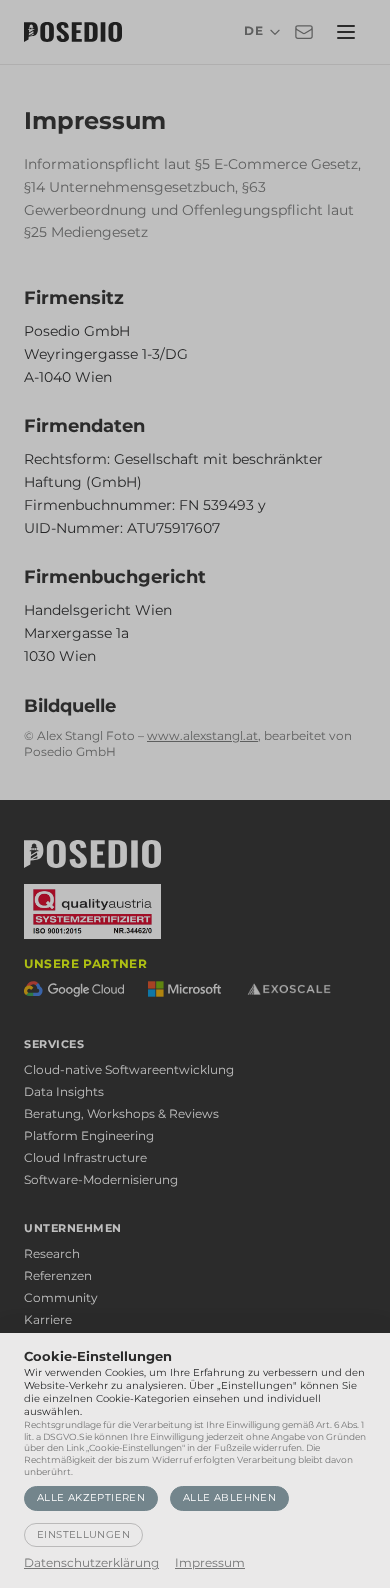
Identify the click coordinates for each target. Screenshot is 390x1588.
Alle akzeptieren (91, 1497)
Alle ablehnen (229, 1497)
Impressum (210, 1563)
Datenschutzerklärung (91, 1563)
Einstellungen (83, 1534)
